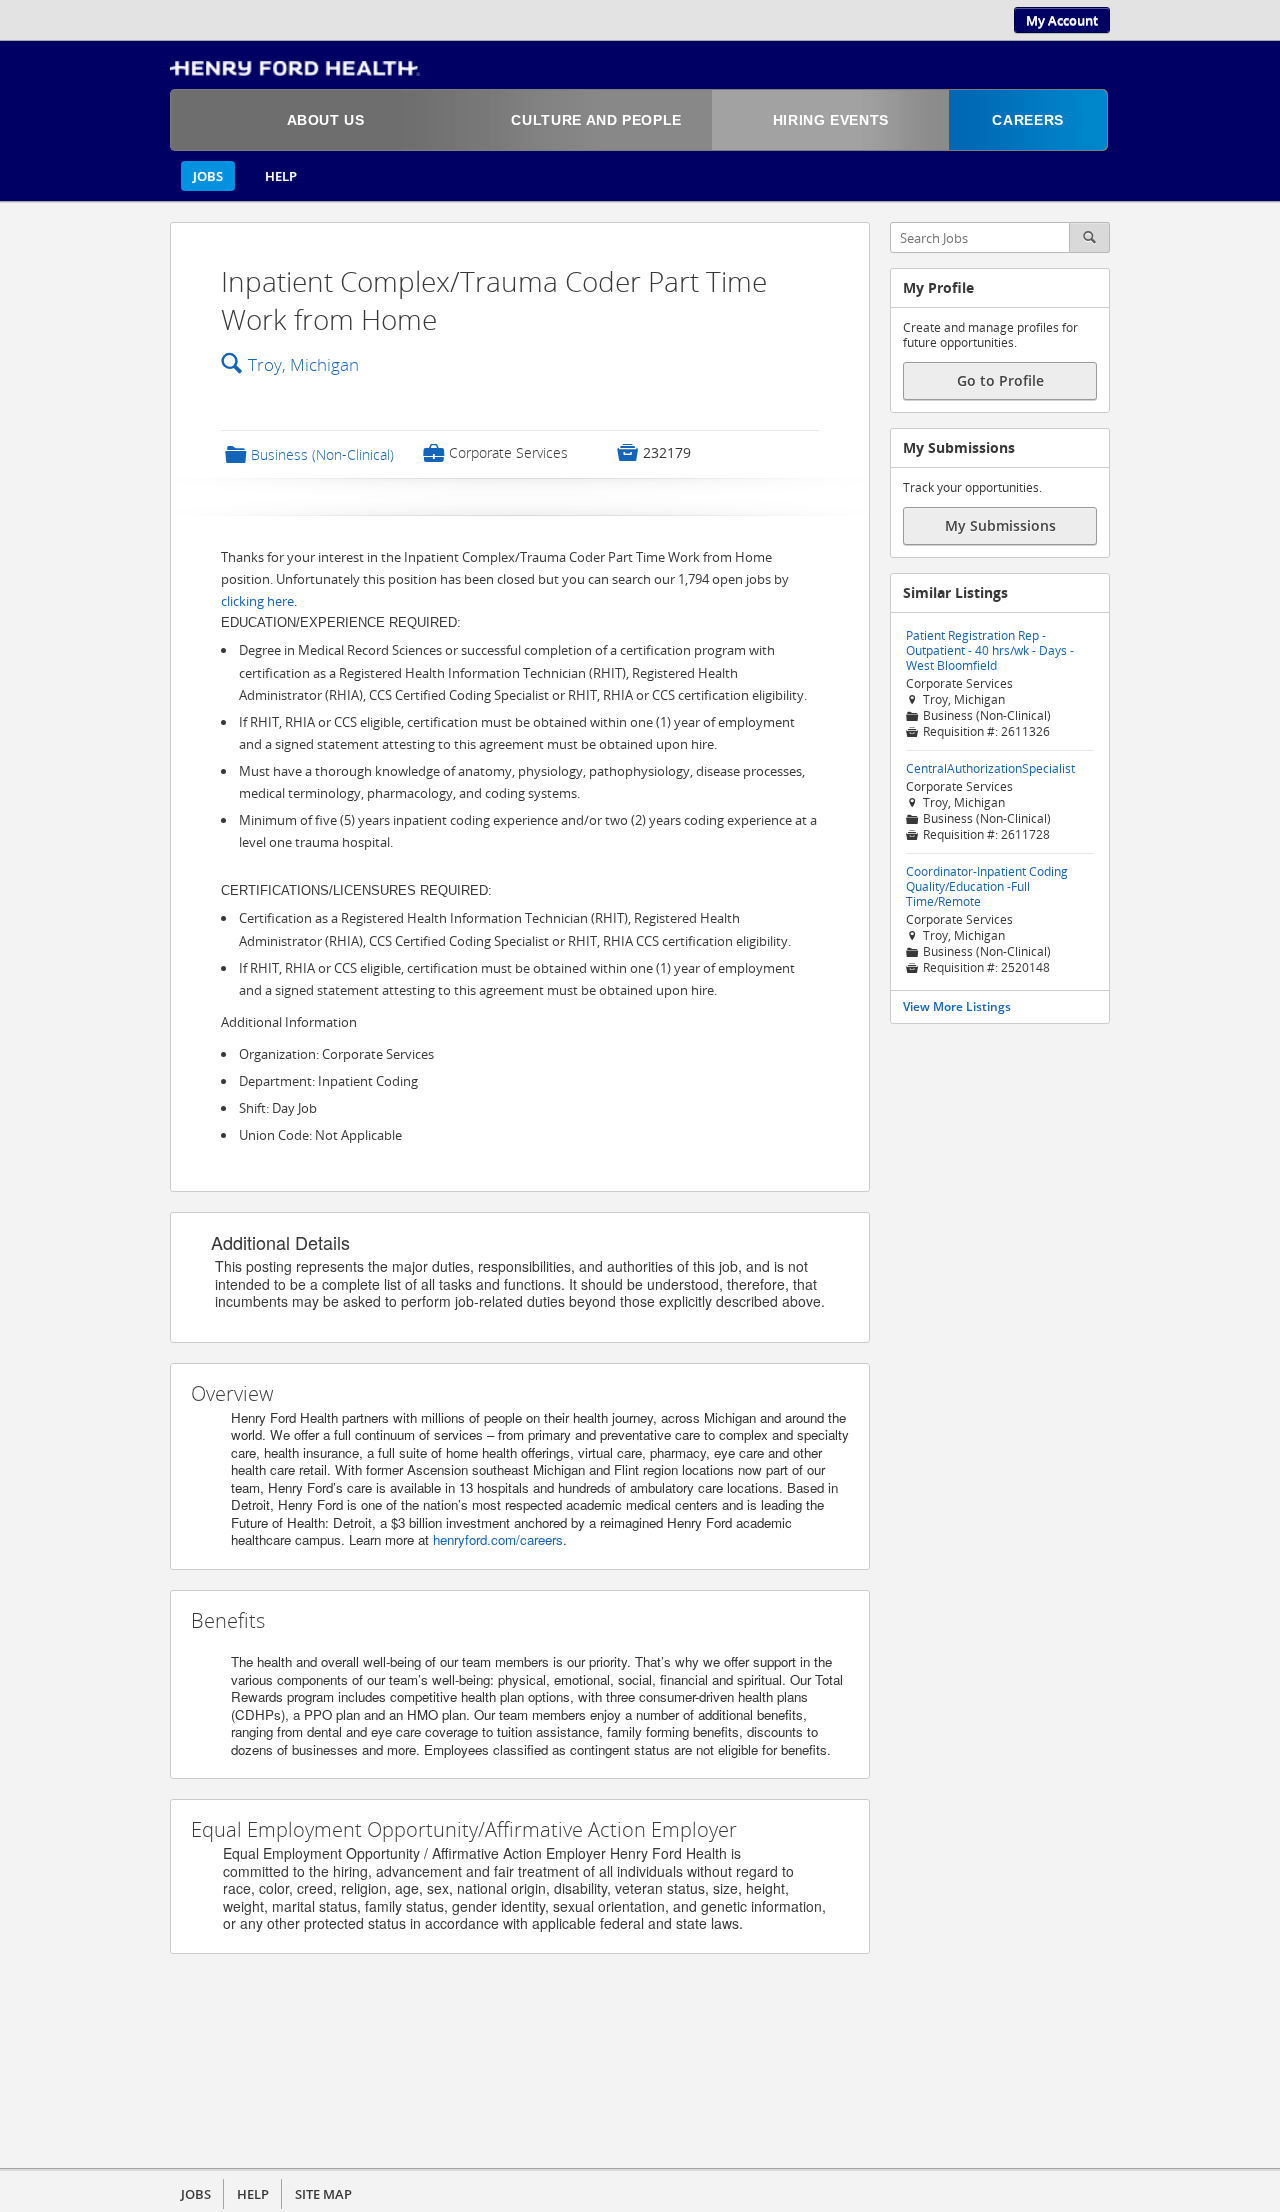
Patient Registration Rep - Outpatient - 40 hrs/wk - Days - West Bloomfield (990, 650)
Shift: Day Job (278, 1108)
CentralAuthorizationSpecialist (990, 768)
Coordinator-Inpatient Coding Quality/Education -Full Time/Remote (987, 886)
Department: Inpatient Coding (328, 1081)
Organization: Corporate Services (336, 1054)
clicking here (257, 601)
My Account (1062, 20)
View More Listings (957, 1006)
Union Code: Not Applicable (320, 1135)
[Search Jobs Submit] (1090, 237)
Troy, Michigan (303, 364)
